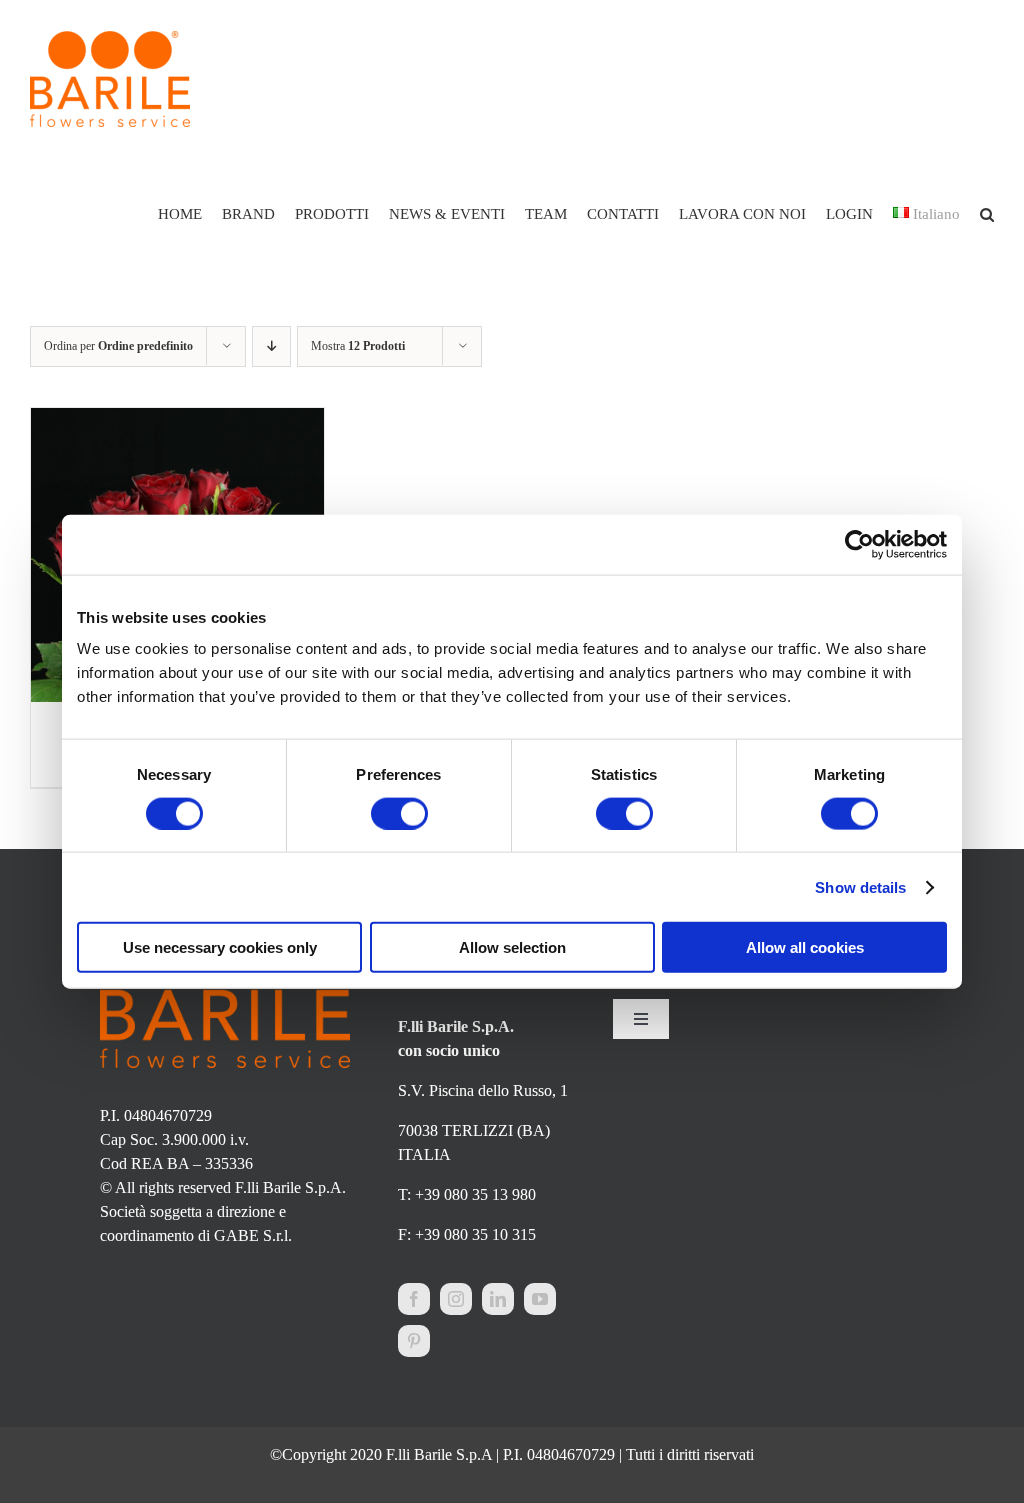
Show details (860, 886)
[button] (987, 214)
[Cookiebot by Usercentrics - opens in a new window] (859, 544)
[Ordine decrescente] (271, 346)
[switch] (399, 813)
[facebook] (414, 1299)
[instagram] (456, 1299)
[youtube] (540, 1299)
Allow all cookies (805, 947)
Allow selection (512, 947)
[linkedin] (498, 1299)
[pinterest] (414, 1341)
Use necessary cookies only (220, 947)
